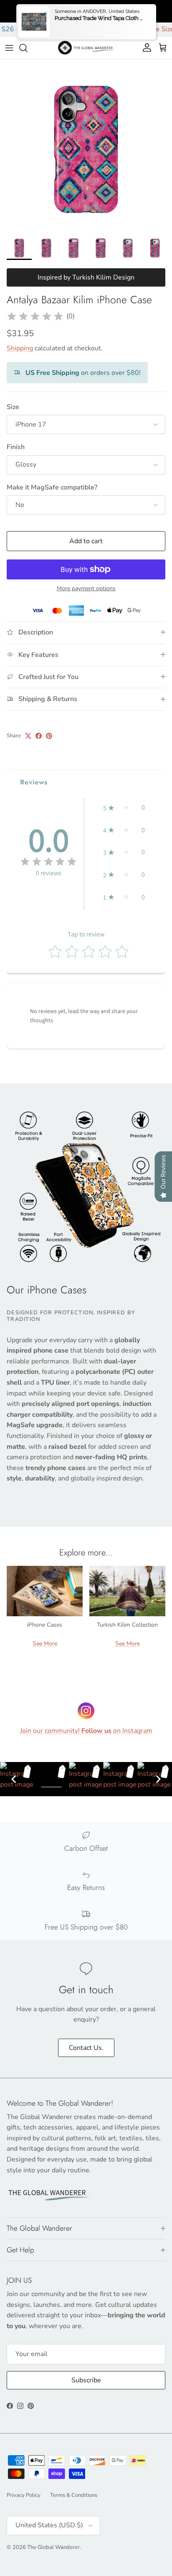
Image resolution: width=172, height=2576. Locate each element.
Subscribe (86, 2380)
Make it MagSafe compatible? (52, 487)
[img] (35, 317)
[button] (124, 808)
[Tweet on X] (28, 736)
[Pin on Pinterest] (49, 736)
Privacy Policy (24, 2495)
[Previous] (14, 1779)
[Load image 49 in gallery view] (86, 145)
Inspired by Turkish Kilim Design (86, 277)
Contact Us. (86, 2048)
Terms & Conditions (74, 2495)
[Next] (158, 1779)
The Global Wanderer (53, 2547)
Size (13, 407)
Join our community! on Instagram (86, 1731)
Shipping (20, 348)
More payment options (86, 589)
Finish (16, 447)
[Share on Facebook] (39, 736)
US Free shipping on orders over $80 (86, 11)
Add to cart (86, 541)
